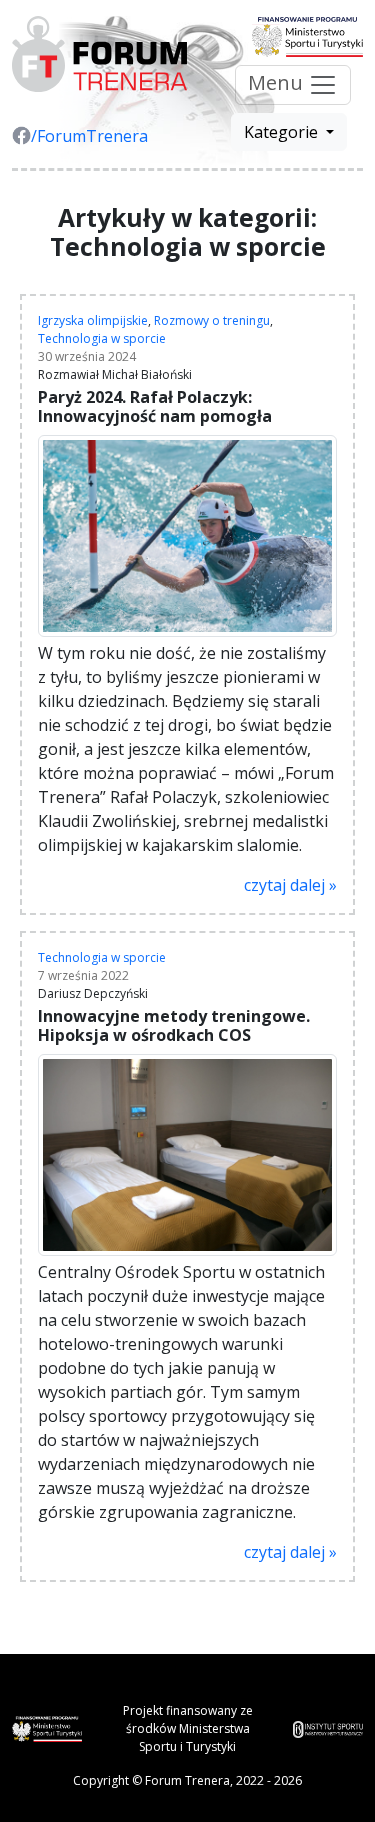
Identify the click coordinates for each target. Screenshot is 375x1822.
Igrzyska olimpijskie (93, 320)
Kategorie (283, 132)
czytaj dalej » (290, 885)
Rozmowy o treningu (212, 320)
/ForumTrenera (89, 136)
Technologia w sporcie (102, 338)
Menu (278, 82)
